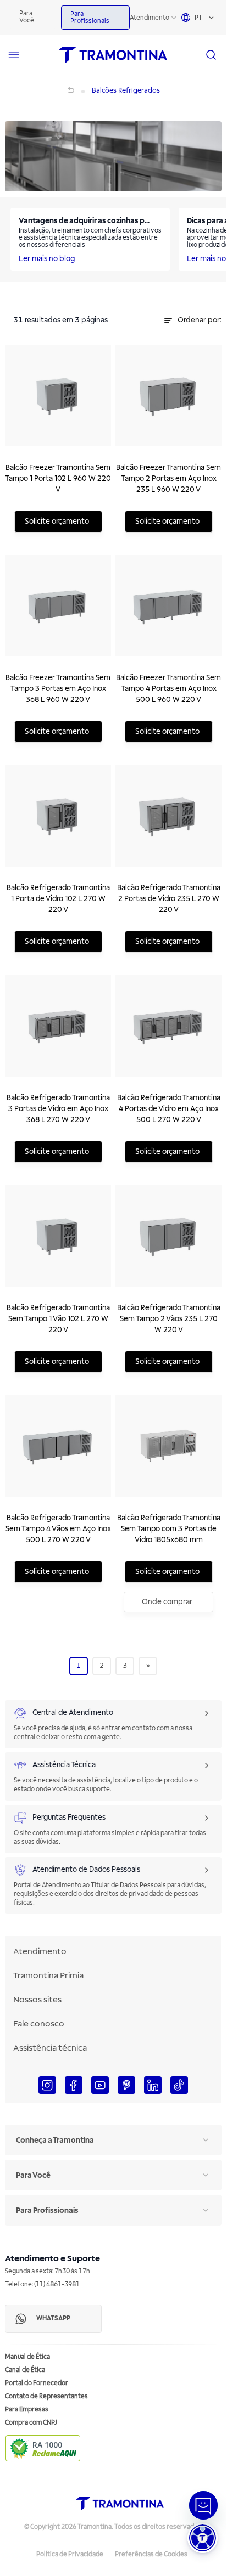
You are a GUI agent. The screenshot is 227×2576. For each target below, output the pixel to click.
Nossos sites (37, 2000)
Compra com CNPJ (31, 2423)
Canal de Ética (25, 2370)
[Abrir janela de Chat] (203, 2505)
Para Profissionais (90, 18)
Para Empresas (27, 2410)
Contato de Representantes (46, 2396)
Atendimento (150, 18)
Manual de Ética (27, 2357)
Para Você (27, 17)
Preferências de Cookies (151, 2554)
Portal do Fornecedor (37, 2383)
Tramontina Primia (48, 1975)
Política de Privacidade (70, 2554)
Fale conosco (39, 2024)
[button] (203, 2538)
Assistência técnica (50, 2048)
